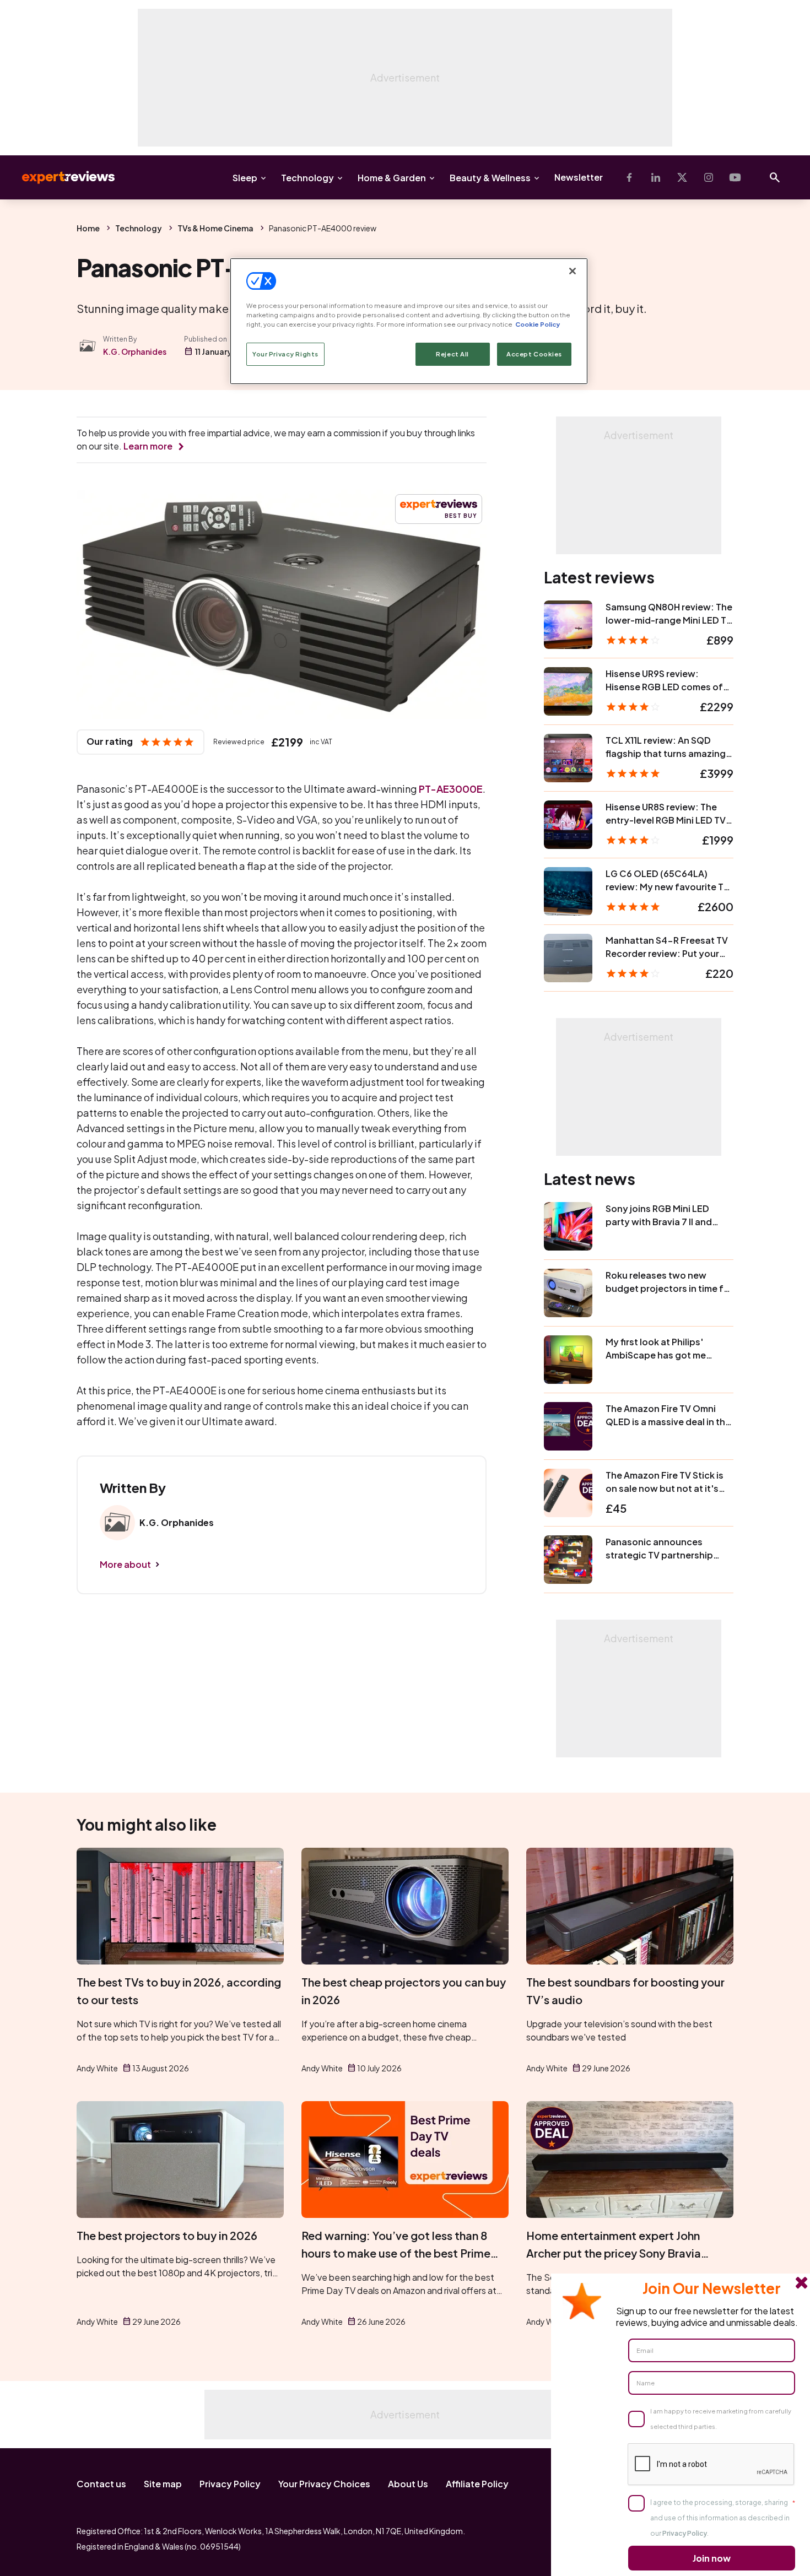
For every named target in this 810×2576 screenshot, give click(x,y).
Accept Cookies (534, 354)
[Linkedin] (656, 177)
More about (125, 1564)
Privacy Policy (230, 2484)
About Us (408, 2484)
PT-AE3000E (451, 789)
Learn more (148, 446)
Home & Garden (392, 178)
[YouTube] (735, 177)
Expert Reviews (60, 177)
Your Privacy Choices (324, 2484)
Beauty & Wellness (490, 178)
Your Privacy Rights (285, 354)
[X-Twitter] (682, 177)
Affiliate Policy (477, 2484)
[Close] (573, 271)
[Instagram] (709, 177)
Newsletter (579, 177)
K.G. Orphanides (135, 351)
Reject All (452, 354)
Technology (307, 178)
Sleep (245, 178)
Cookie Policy (538, 324)
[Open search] (775, 177)
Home (88, 228)
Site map (163, 2484)
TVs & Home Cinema (215, 228)
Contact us (101, 2484)
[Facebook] (629, 177)
